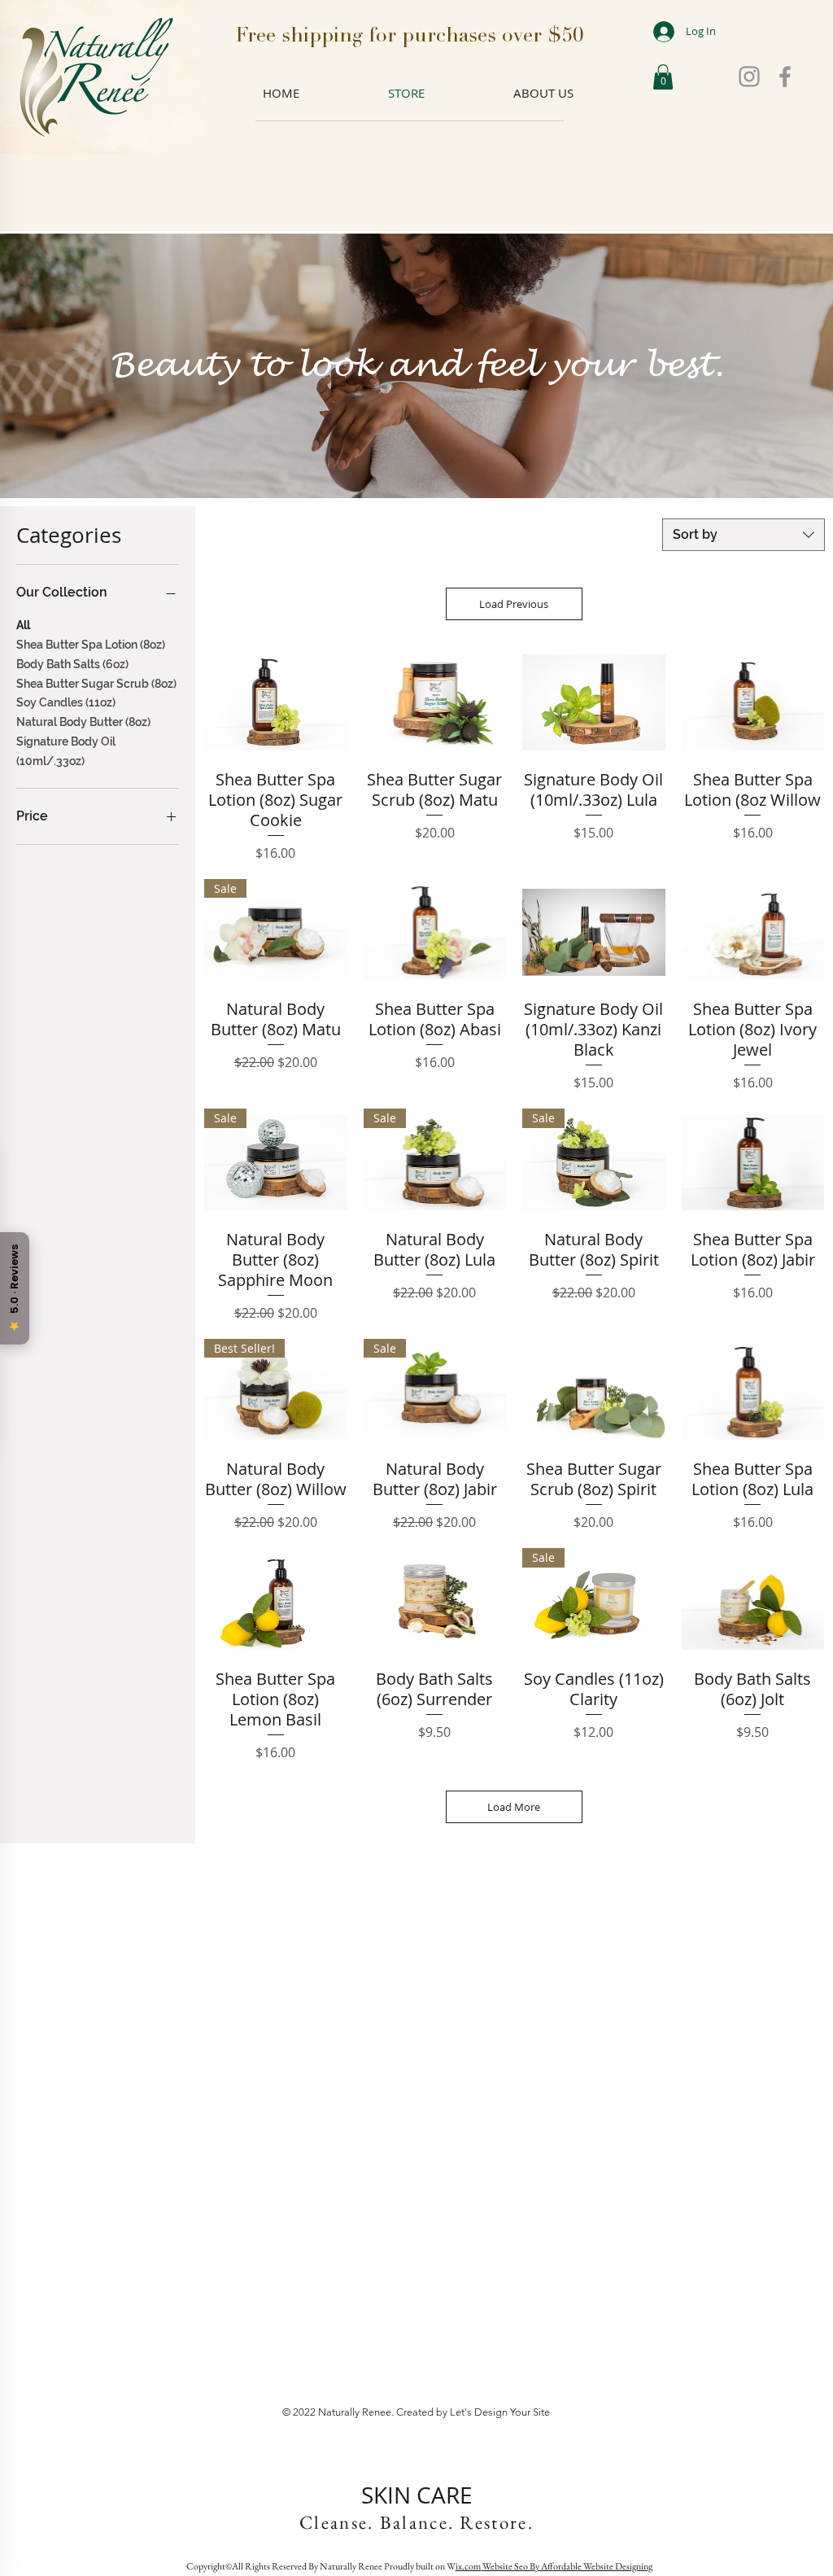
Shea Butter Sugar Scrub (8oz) (96, 684)
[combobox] (744, 535)
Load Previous (514, 604)
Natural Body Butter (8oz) (83, 722)
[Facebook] (785, 77)
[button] (663, 77)
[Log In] (652, 32)
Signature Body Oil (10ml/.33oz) (66, 751)
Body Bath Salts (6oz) (72, 664)
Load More (514, 1807)
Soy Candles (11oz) (66, 702)
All (23, 625)
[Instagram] (749, 77)
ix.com (468, 2566)
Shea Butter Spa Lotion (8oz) (91, 645)
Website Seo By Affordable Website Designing (567, 2566)
